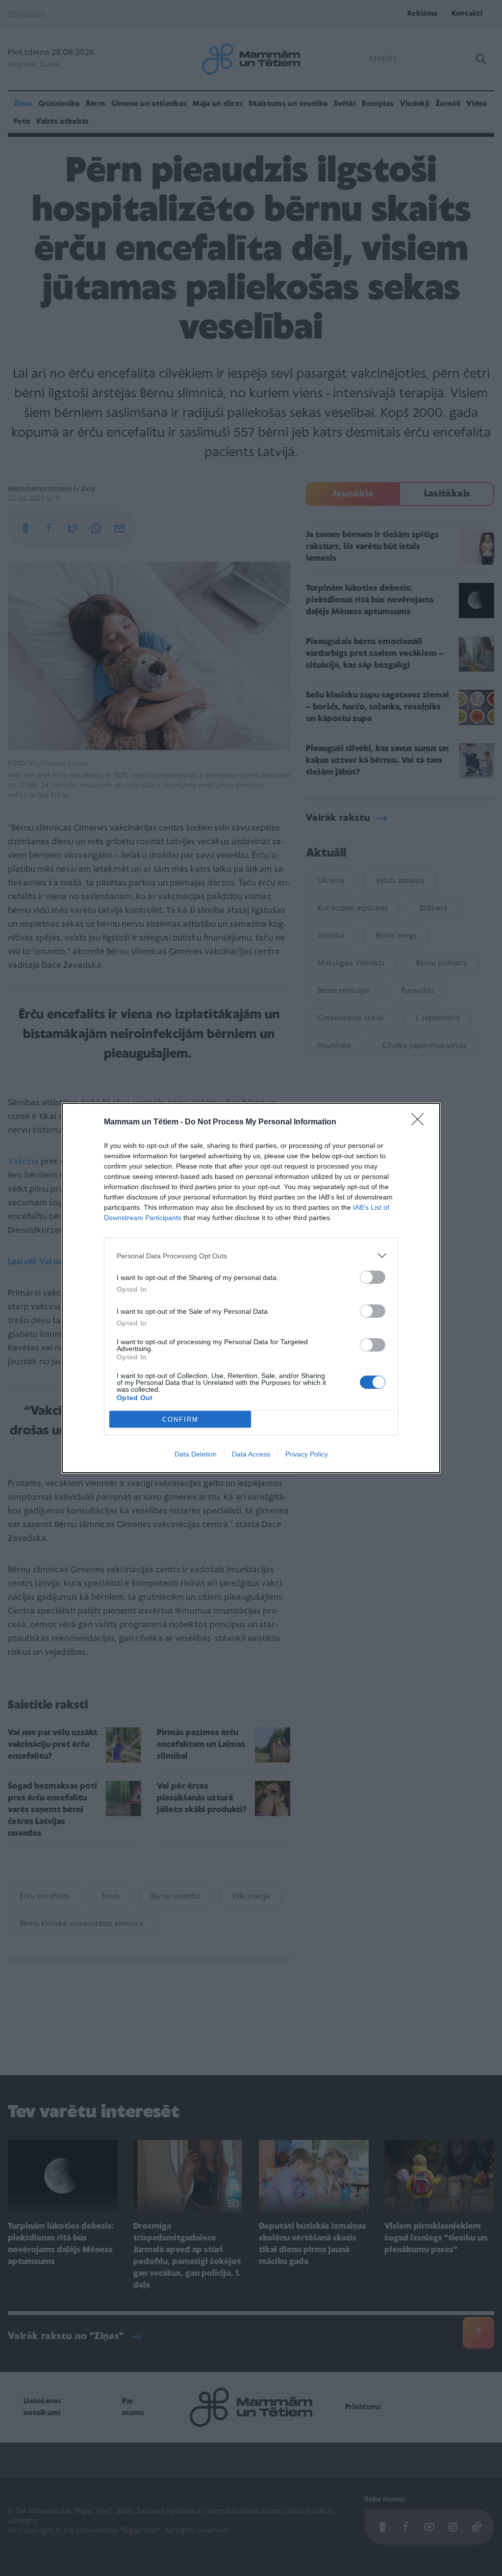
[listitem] (251, 1256)
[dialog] (251, 1288)
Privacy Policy (307, 1454)
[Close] (421, 1122)
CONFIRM (180, 1419)
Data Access (251, 1454)
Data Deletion (196, 1454)
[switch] (373, 1277)
